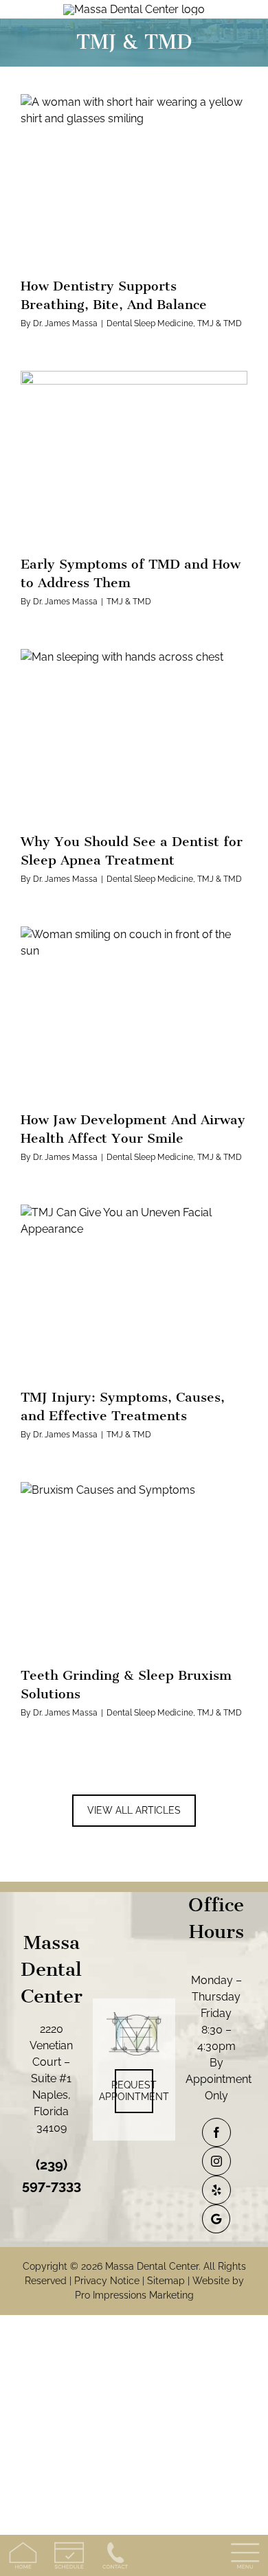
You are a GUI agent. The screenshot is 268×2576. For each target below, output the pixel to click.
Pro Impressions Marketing (134, 2295)
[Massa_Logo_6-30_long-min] (134, 9)
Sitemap (166, 2281)
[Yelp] (216, 2190)
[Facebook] (216, 2132)
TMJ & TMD (220, 323)
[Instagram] (216, 2161)
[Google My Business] (216, 2219)
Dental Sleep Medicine (150, 323)
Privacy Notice (107, 2281)
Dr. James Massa (65, 323)
